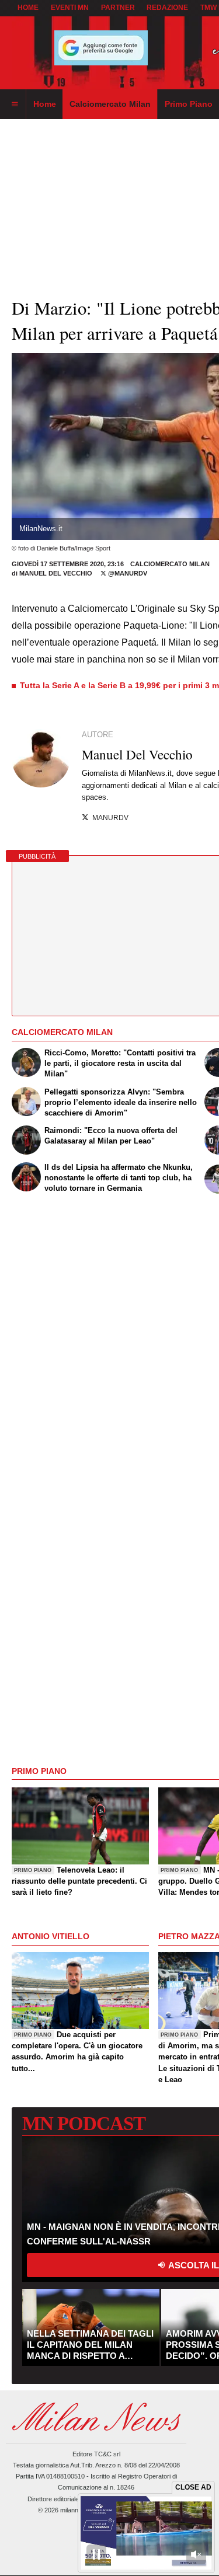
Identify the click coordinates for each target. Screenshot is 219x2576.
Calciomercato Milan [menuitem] (110, 104)
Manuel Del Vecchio (56, 573)
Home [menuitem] (45, 104)
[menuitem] (15, 104)
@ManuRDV (127, 573)
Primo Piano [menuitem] (189, 104)
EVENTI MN (70, 8)
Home (28, 8)
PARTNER (118, 8)
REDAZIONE (167, 8)
